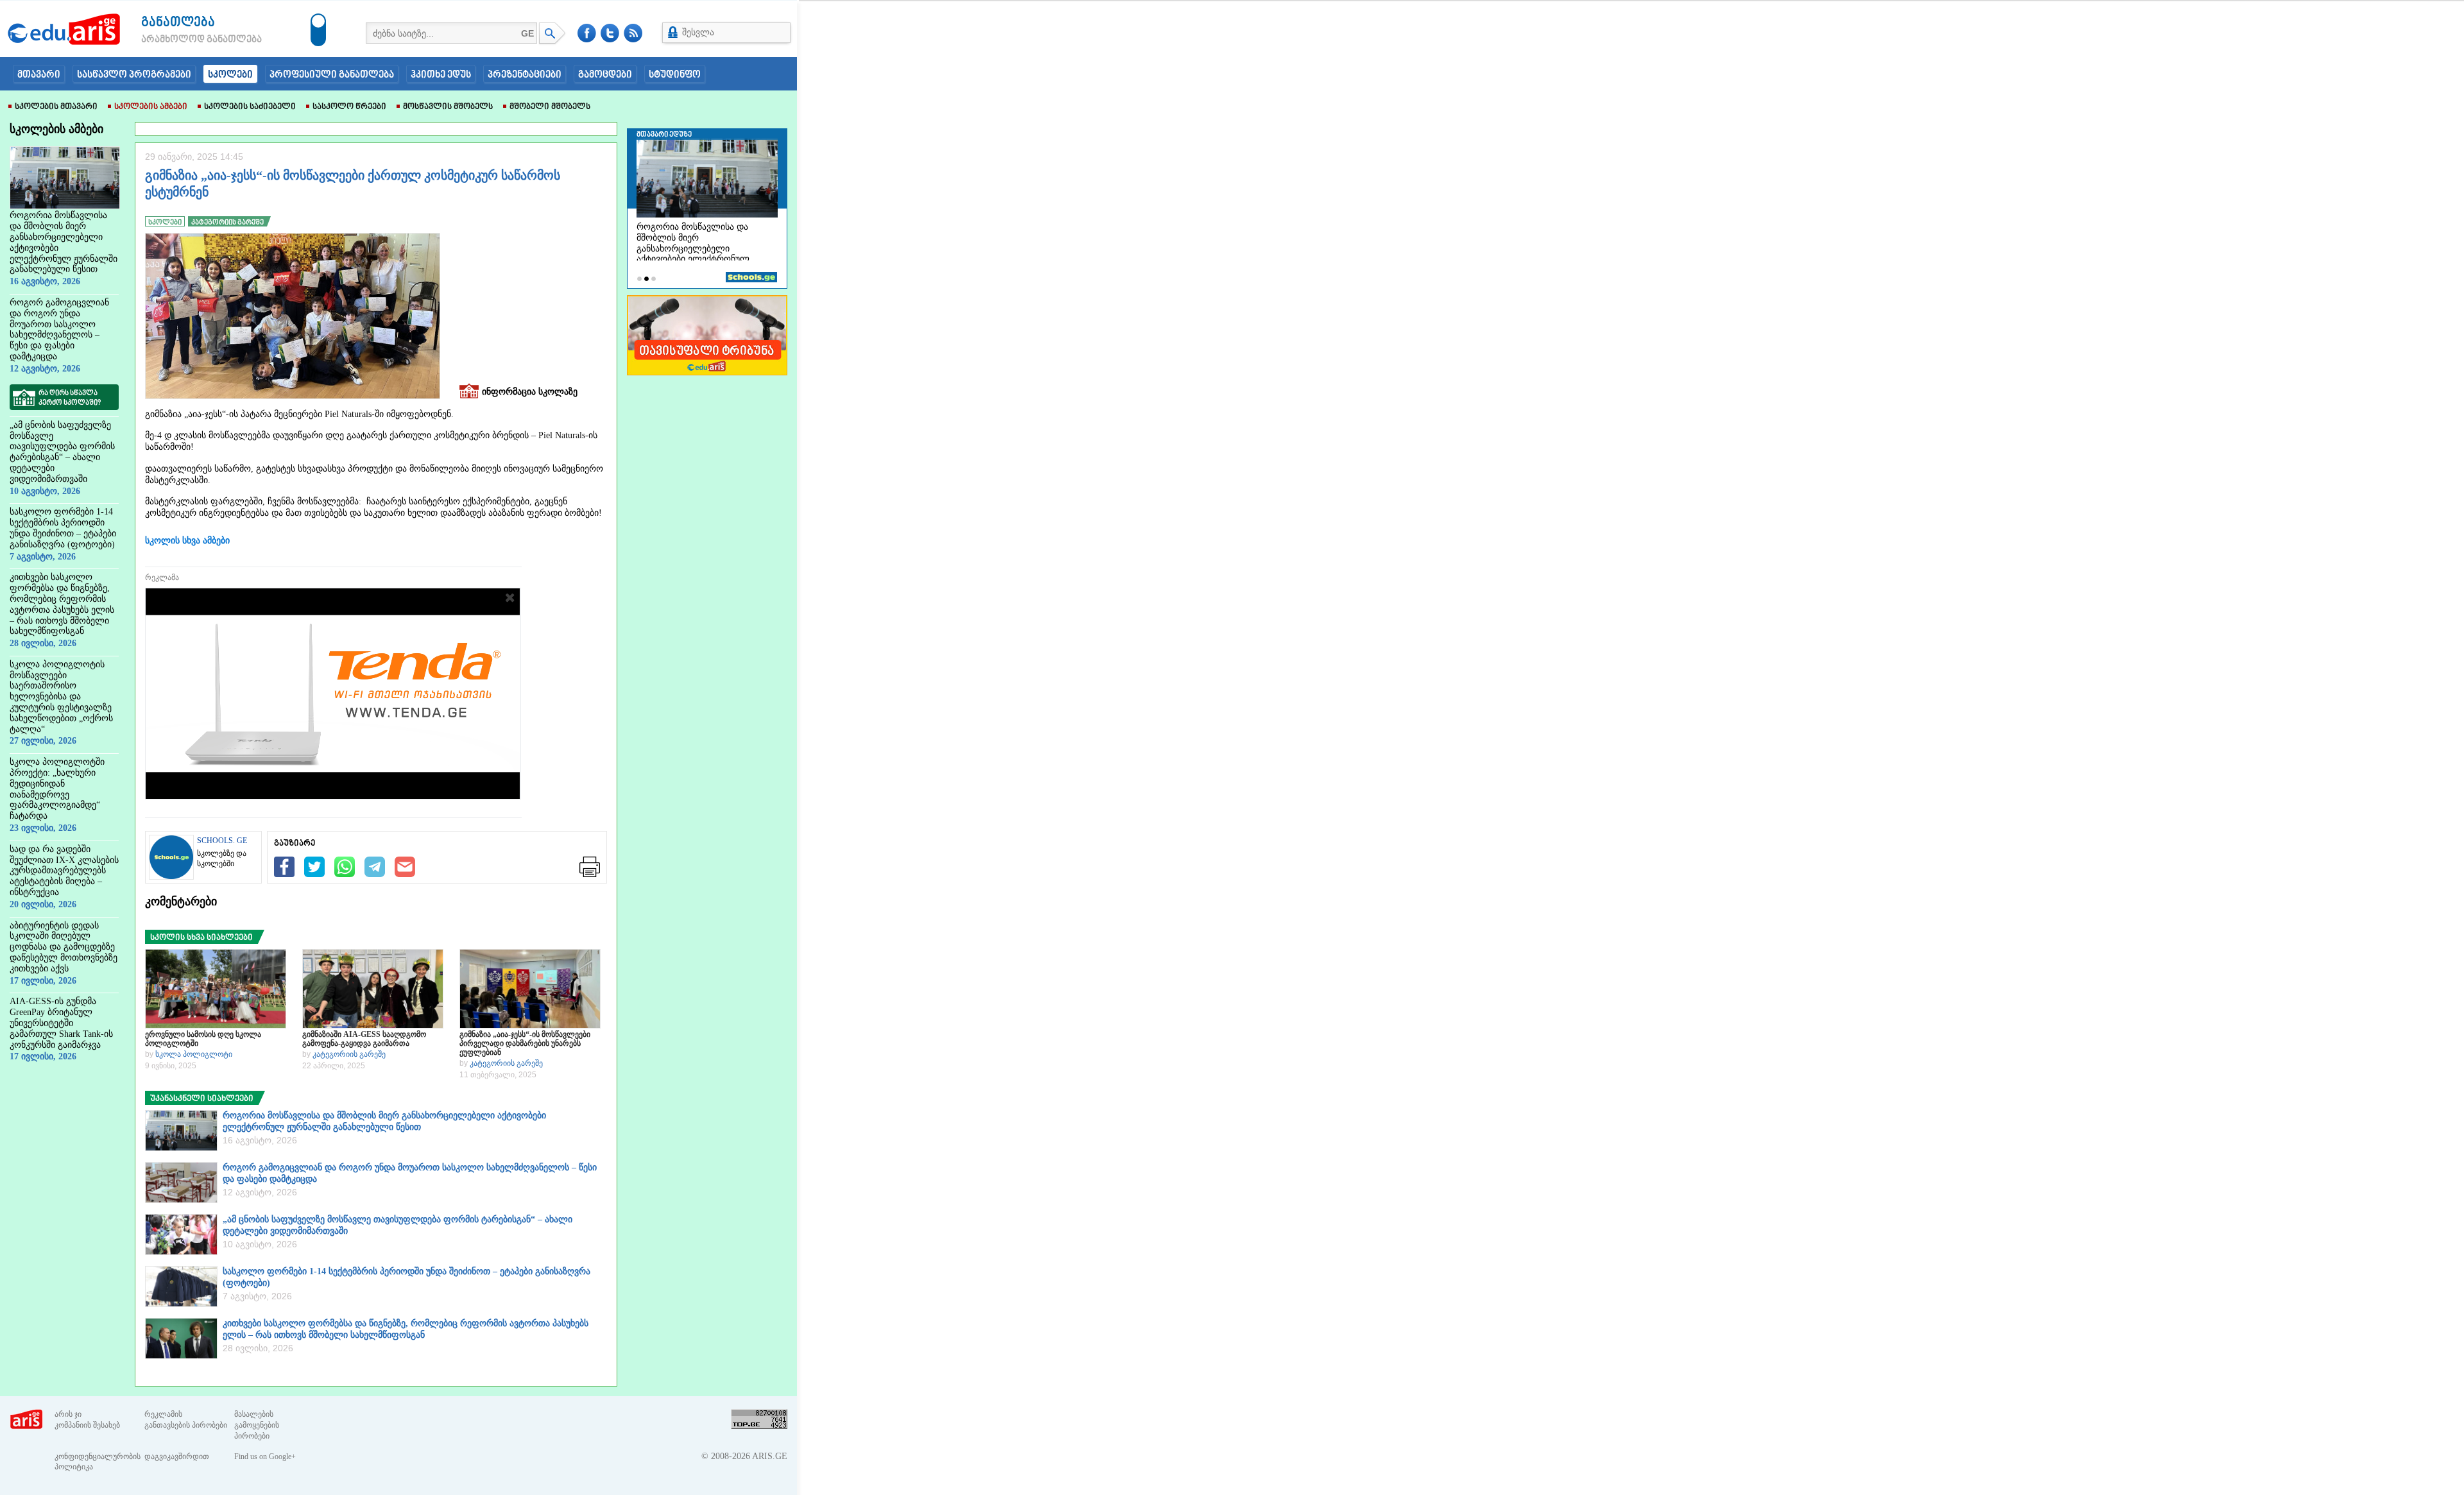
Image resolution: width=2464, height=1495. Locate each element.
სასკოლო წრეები (349, 107)
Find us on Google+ (265, 1457)
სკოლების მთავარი (56, 107)
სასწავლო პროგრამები (134, 75)
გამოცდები (605, 75)
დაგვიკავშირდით (177, 1457)
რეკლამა (162, 577)
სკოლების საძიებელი (250, 107)
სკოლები (230, 75)
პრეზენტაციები (525, 75)
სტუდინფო (675, 75)
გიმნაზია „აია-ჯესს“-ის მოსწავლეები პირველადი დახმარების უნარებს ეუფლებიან (525, 1043)
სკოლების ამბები (151, 107)
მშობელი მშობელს (550, 107)
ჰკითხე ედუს (441, 75)
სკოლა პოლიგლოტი (194, 1054)
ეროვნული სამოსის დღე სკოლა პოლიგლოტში (203, 1039)
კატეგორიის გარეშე (349, 1054)
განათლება (178, 23)
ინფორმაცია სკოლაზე (530, 392)
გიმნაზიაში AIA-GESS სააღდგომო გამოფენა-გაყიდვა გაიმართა (364, 1039)
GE (527, 33)
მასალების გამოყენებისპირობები (257, 1425)
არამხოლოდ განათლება (182, 40)
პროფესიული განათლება (332, 75)
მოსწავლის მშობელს (448, 107)
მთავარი (39, 75)
